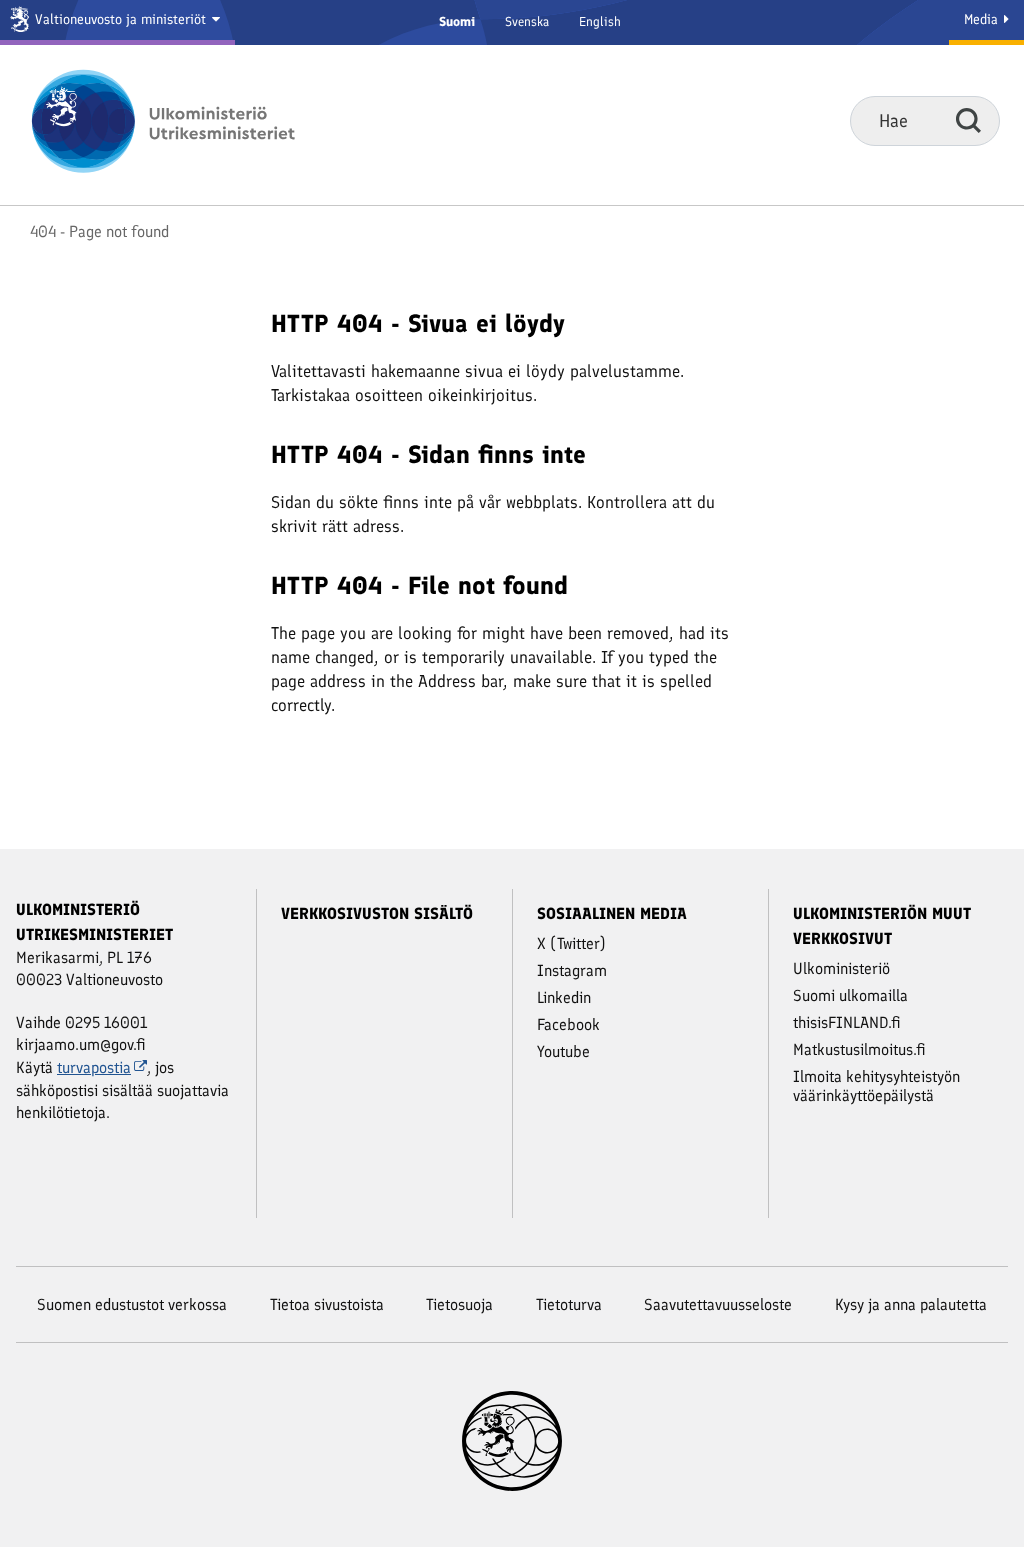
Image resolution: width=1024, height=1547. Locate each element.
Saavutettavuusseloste (718, 1304)
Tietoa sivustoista (327, 1304)
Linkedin (564, 997)
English (600, 21)
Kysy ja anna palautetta (911, 1304)
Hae (968, 120)
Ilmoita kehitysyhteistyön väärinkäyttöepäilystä (876, 1086)
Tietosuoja (459, 1304)
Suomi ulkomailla (850, 995)
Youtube (563, 1051)
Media (983, 19)
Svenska (527, 21)
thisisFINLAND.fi (847, 1022)
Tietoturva (569, 1304)
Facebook (568, 1024)
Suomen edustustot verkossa (132, 1304)
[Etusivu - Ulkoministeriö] (192, 121)
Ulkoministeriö (841, 968)
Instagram (572, 970)
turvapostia (94, 1067)
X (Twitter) (571, 943)
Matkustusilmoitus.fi (859, 1049)
